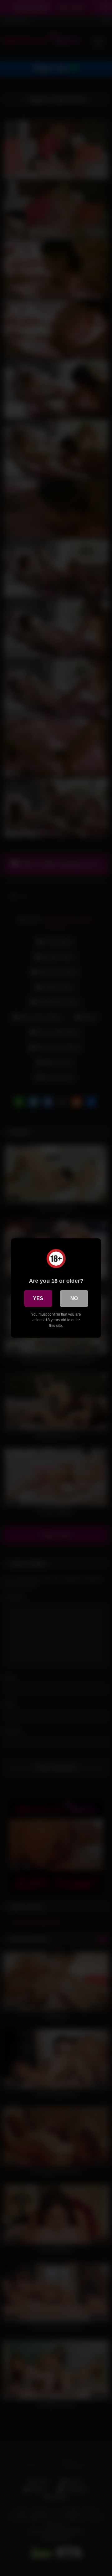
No (74, 1298)
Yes (38, 1298)
